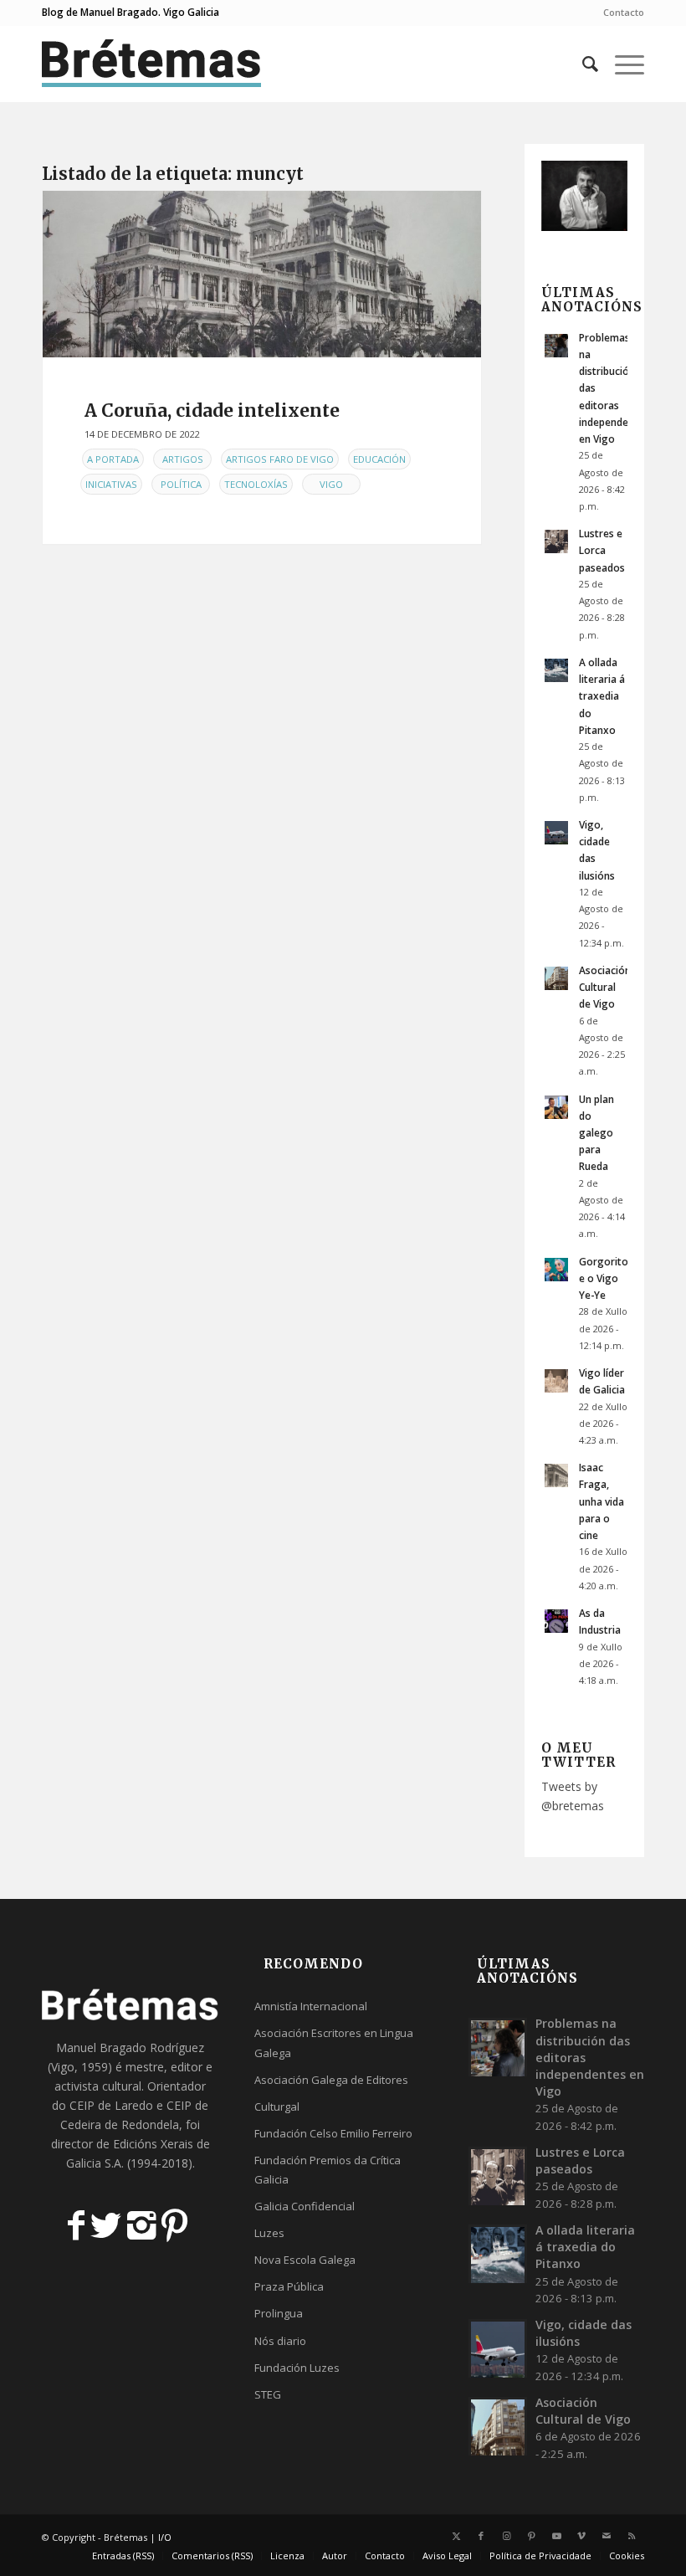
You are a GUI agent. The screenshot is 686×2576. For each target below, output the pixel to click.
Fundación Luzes (297, 2368)
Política (181, 484)
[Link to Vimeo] (581, 2536)
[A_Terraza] (262, 274)
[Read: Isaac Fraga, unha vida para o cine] (556, 1475)
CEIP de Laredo (111, 2105)
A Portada (113, 459)
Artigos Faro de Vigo (280, 459)
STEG (268, 2394)
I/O (165, 2537)
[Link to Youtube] (556, 2536)
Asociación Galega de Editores (331, 2080)
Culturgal (277, 2106)
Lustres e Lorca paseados (602, 550)
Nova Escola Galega (305, 2260)
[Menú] (621, 64)
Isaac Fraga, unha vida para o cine (602, 1501)
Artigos (183, 459)
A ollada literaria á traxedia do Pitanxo (602, 696)
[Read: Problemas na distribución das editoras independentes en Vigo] (556, 346)
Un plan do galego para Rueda (596, 1133)
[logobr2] (152, 64)
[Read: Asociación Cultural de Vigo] (556, 978)
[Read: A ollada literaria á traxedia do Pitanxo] (556, 670)
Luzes (269, 2233)
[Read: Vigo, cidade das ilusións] (556, 833)
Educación (379, 459)
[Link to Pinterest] (531, 2536)
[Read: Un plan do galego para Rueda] (556, 1107)
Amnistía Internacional (311, 2006)
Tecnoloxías (256, 484)
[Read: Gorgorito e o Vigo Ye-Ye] (556, 1270)
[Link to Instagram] (506, 2536)
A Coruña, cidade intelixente (212, 411)
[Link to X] (456, 2536)
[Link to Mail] (607, 2536)
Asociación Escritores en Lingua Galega (334, 2042)
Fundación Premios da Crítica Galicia (328, 2170)
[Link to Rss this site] (632, 2536)
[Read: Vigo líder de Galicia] (556, 1381)
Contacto (624, 12)
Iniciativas (111, 484)
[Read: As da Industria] (556, 1621)
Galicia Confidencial (305, 2206)
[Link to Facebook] (481, 2536)
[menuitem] (619, 13)
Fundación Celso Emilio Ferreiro (333, 2133)
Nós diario (280, 2341)
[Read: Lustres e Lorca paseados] (556, 541)
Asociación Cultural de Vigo (605, 987)
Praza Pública (289, 2286)
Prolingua (279, 2313)
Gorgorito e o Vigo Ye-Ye (604, 1278)
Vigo (331, 484)
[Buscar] (582, 64)
